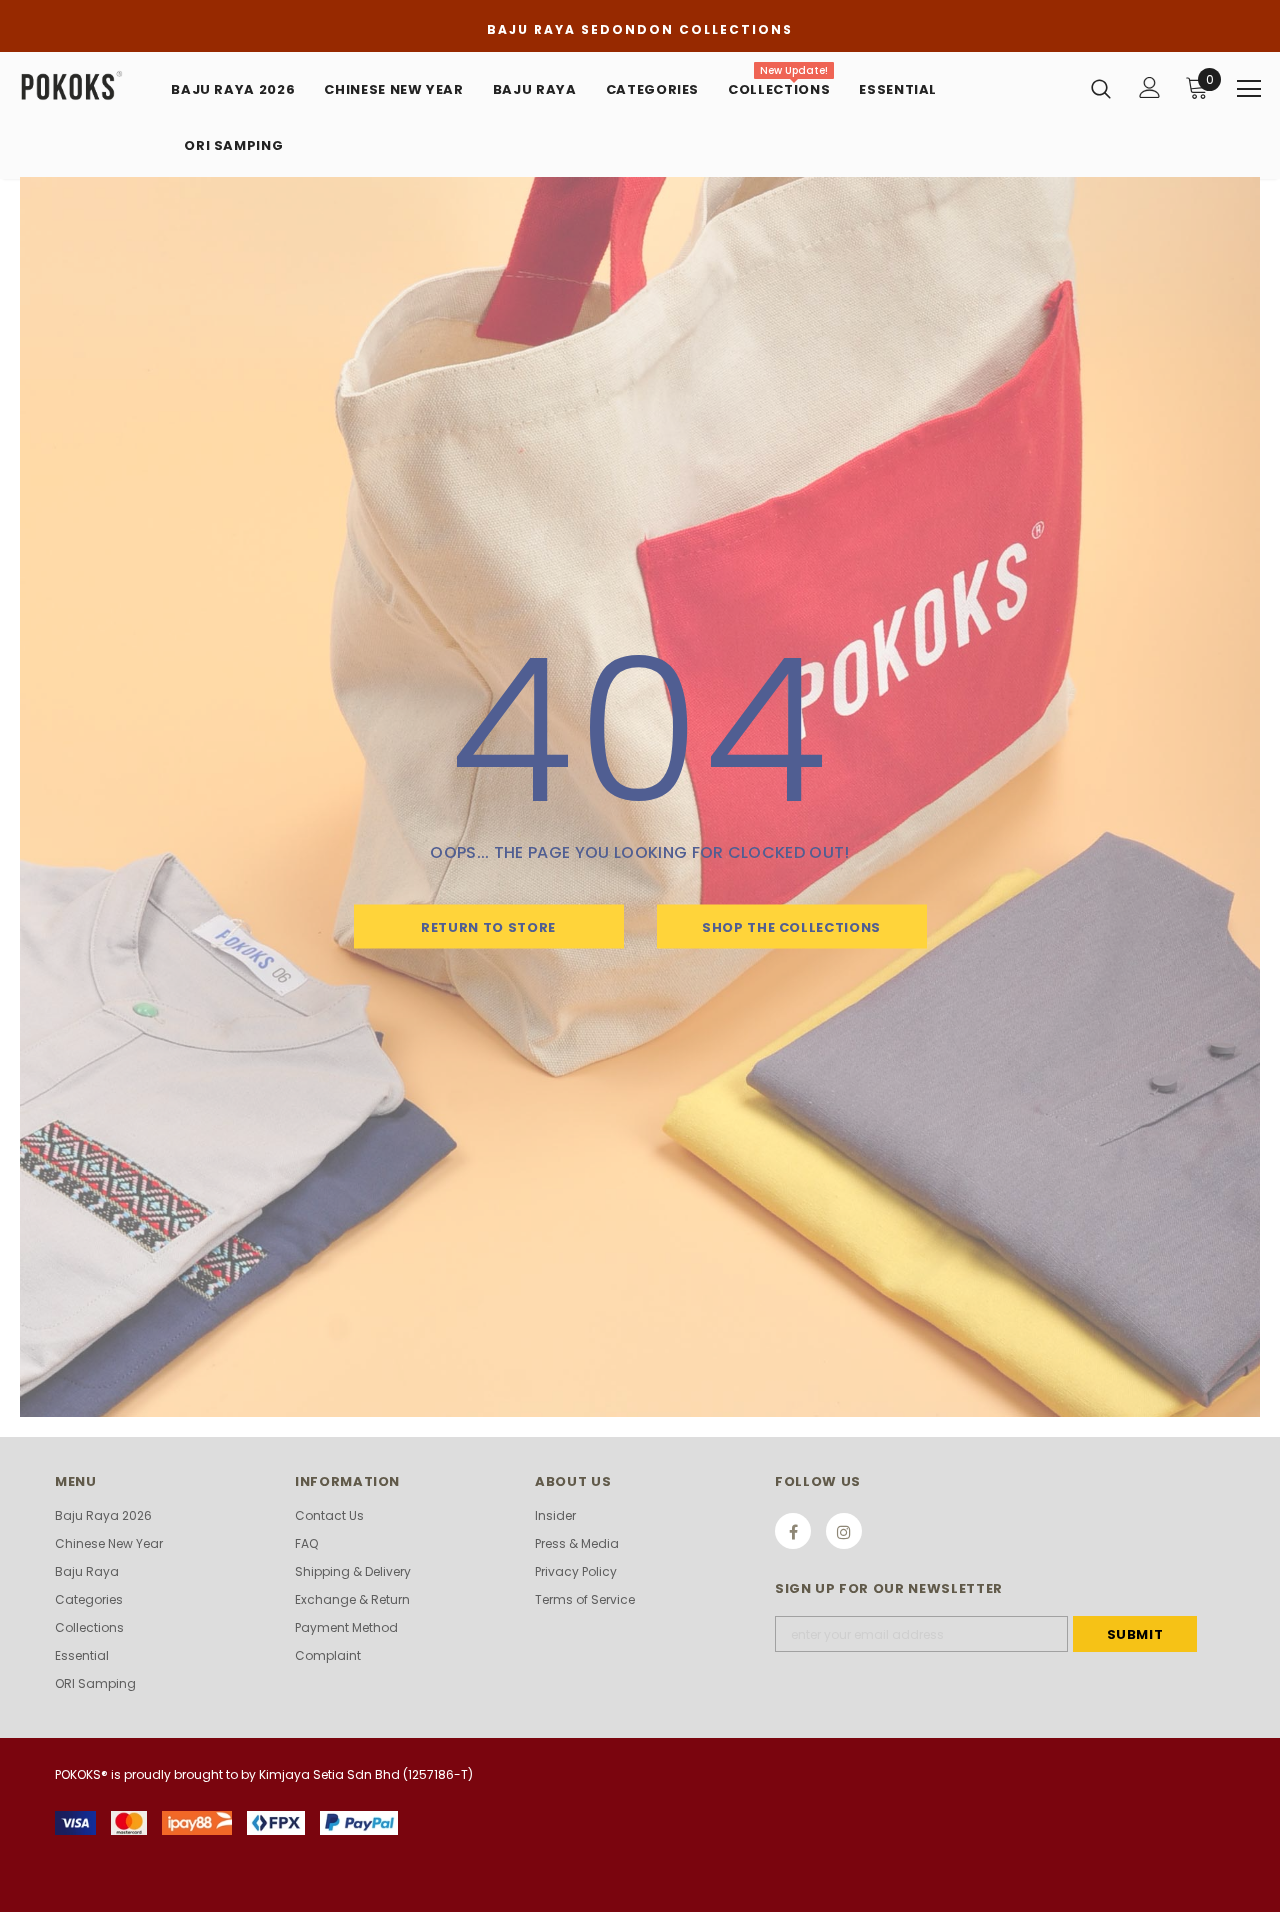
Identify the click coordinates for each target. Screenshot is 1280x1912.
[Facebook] (793, 1531)
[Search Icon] (1101, 88)
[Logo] (87, 86)
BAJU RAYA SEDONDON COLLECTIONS (640, 29)
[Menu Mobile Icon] (1249, 89)
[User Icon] (1150, 87)
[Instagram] (844, 1531)
